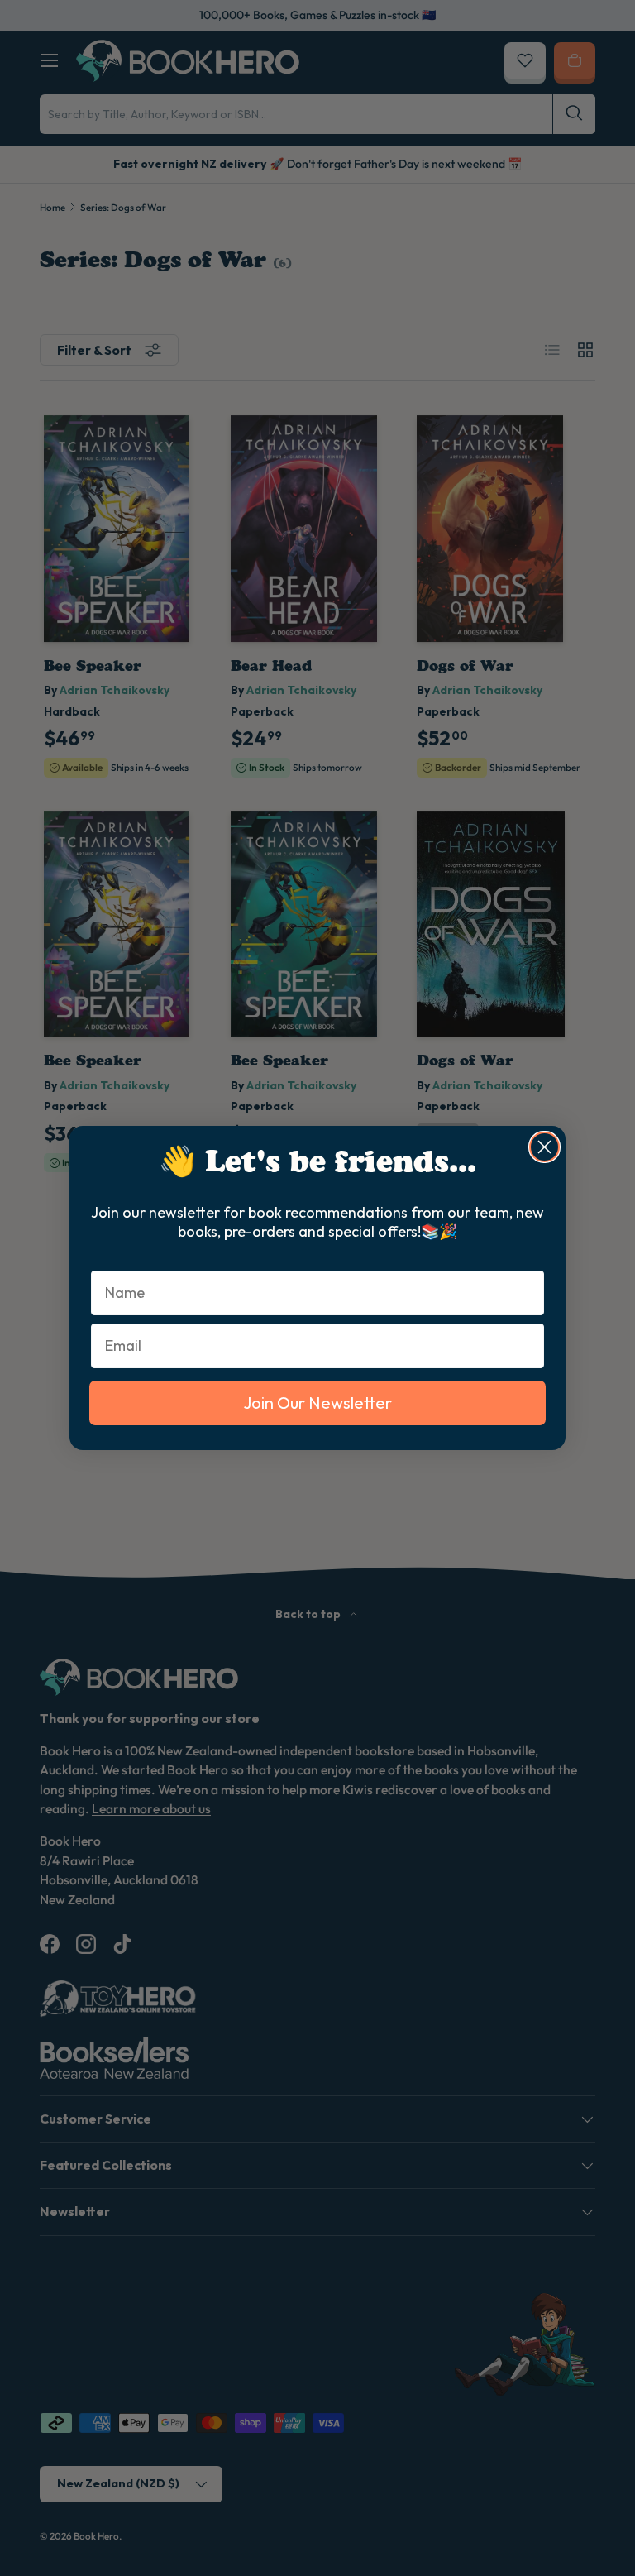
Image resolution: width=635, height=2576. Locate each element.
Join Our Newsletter (317, 1403)
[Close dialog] (544, 1147)
